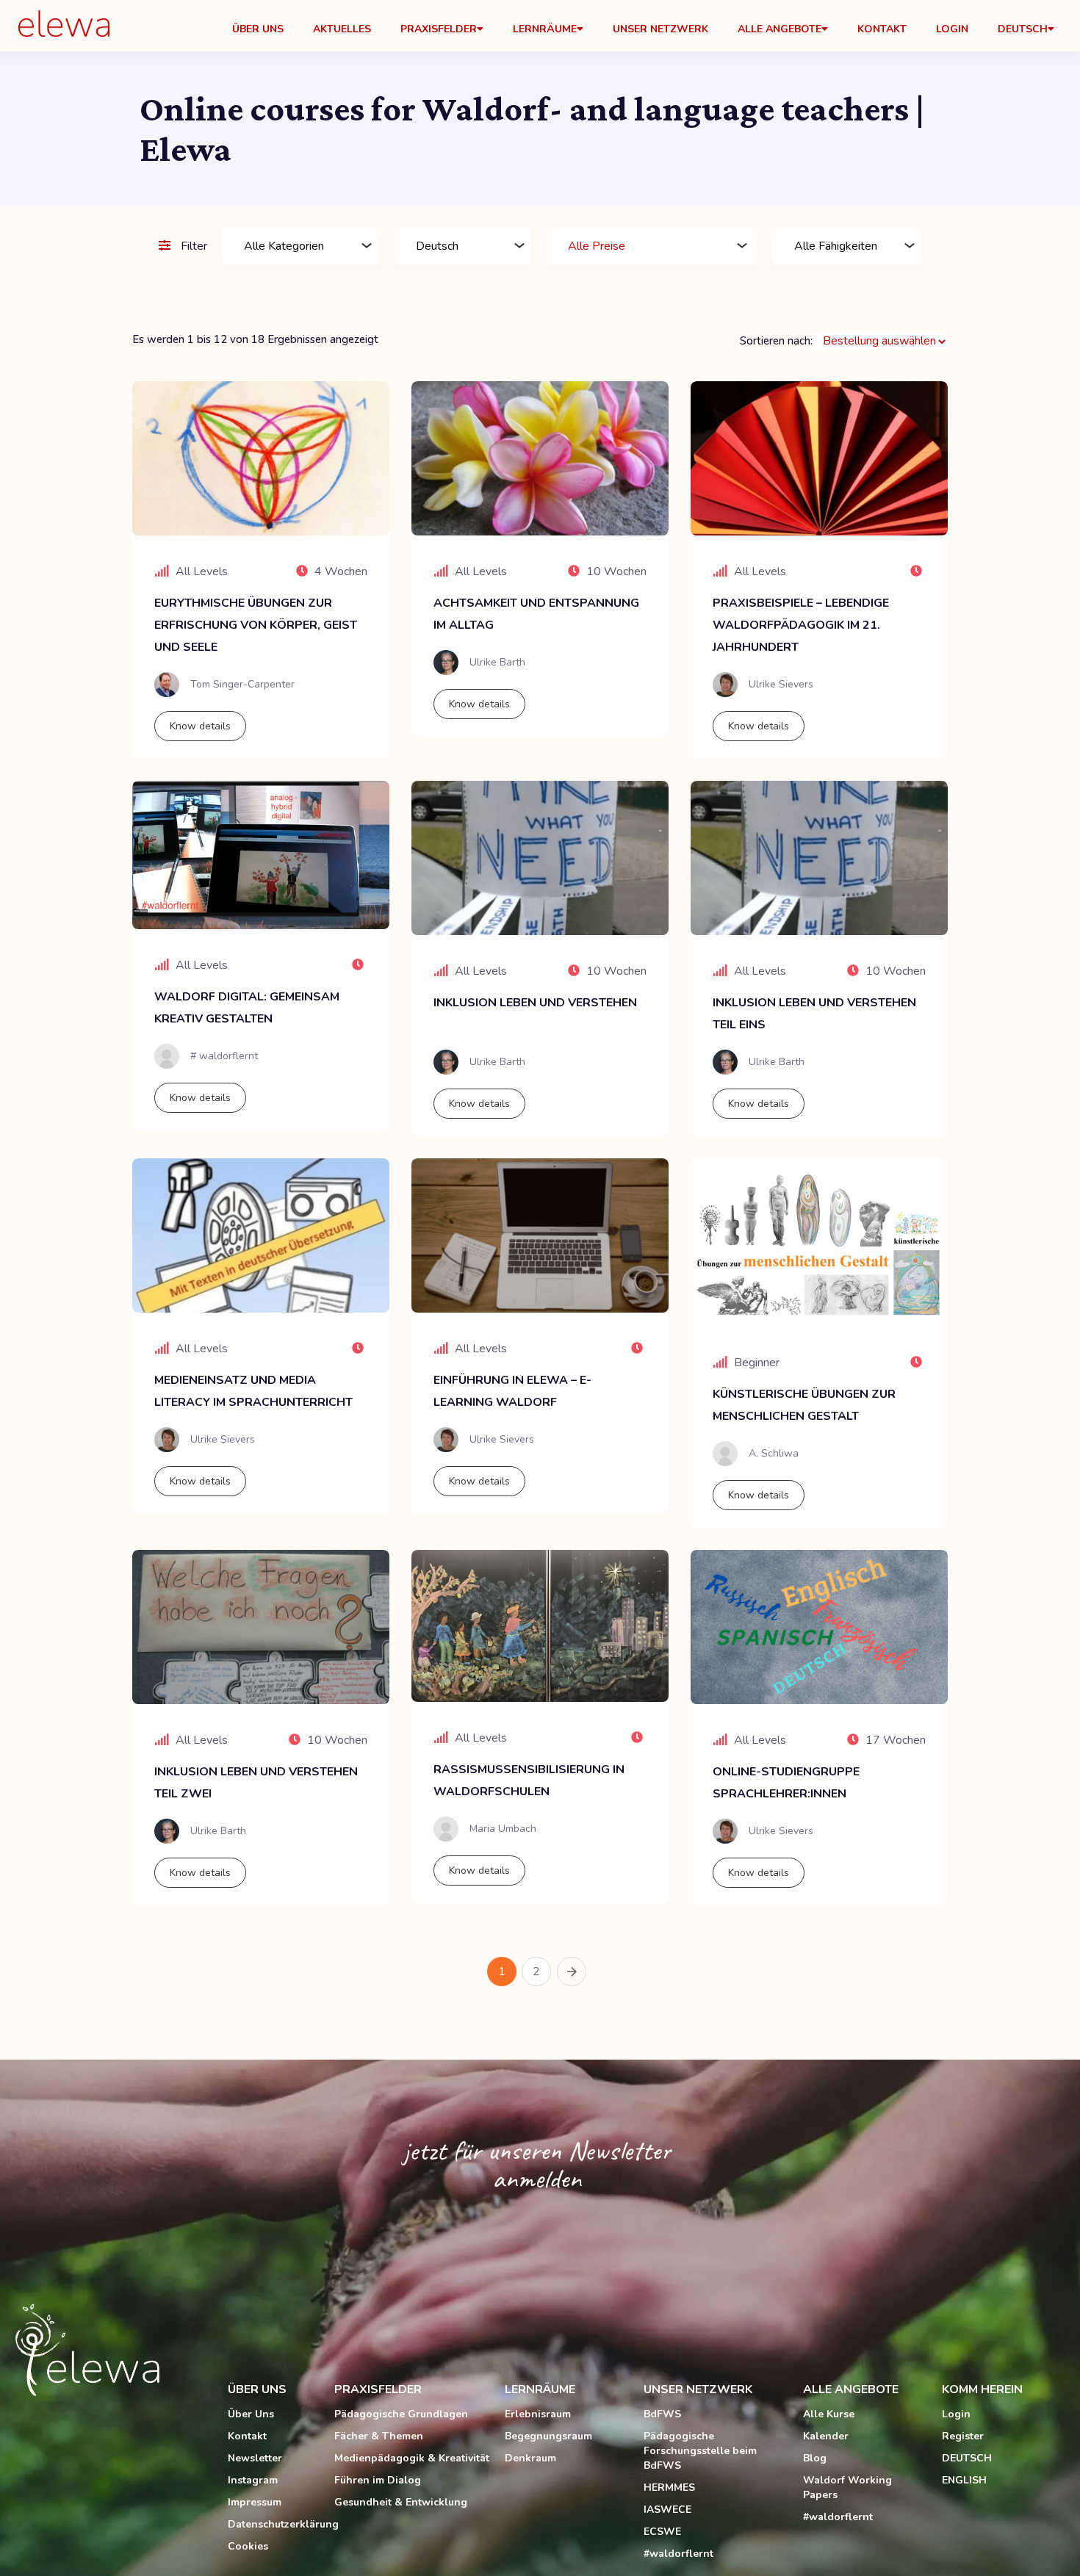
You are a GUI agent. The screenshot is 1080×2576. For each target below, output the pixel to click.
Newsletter (255, 2458)
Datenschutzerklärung (274, 2524)
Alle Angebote (780, 29)
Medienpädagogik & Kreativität (412, 2458)
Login (952, 29)
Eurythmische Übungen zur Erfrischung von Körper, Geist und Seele (256, 625)
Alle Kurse (829, 2414)
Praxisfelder (439, 29)
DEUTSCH (967, 2458)
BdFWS (662, 2414)
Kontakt (882, 29)
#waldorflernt (678, 2554)
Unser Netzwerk (660, 29)
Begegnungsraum (548, 2436)
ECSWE (662, 2532)
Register (963, 2436)
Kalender (826, 2436)
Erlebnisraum (538, 2414)
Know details (200, 726)
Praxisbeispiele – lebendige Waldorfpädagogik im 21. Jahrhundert (801, 625)
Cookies (248, 2546)
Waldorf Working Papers (847, 2487)
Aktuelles (342, 29)
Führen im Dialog (378, 2480)
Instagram (253, 2480)
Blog (815, 2458)
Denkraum (530, 2458)
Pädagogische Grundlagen (401, 2414)
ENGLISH (964, 2480)
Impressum (255, 2502)
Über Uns (258, 29)
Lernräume (545, 29)
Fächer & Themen (379, 2436)
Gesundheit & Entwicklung (401, 2502)
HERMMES (669, 2487)
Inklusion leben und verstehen (535, 1003)
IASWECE (667, 2510)
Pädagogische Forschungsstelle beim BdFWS (700, 2451)
